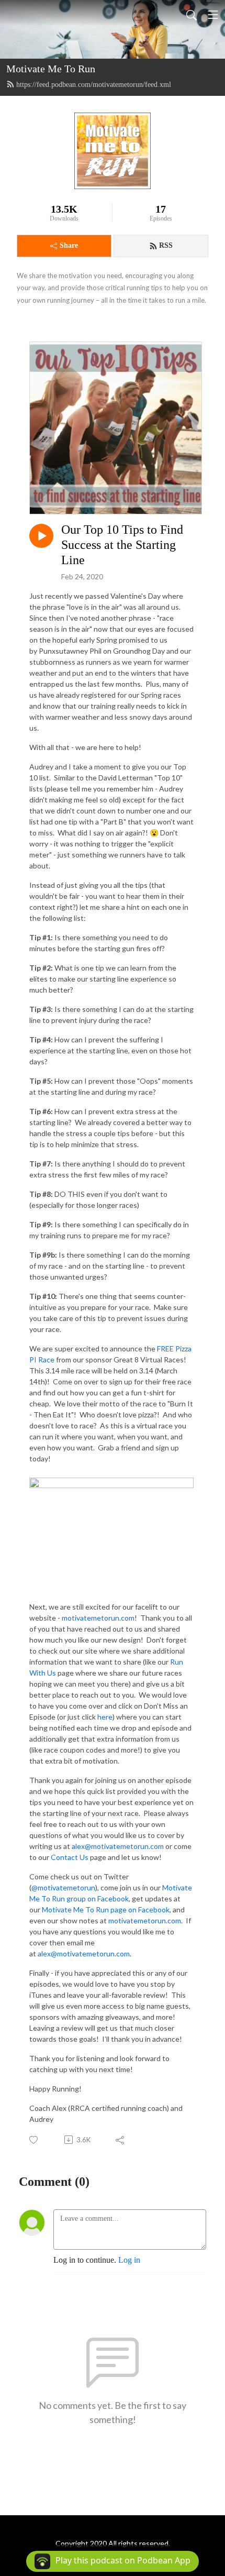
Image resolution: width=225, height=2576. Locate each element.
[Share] (121, 2140)
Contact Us (70, 1857)
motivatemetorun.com (98, 1618)
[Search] (192, 15)
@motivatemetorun (63, 1887)
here (105, 1717)
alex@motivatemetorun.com (118, 1846)
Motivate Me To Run (51, 69)
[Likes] (34, 2140)
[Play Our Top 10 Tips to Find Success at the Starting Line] (41, 536)
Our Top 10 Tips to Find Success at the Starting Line (122, 545)
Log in (129, 2260)
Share (69, 245)
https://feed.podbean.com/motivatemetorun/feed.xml (94, 85)
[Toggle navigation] (213, 15)
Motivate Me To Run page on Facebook (106, 1909)
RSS (166, 245)
